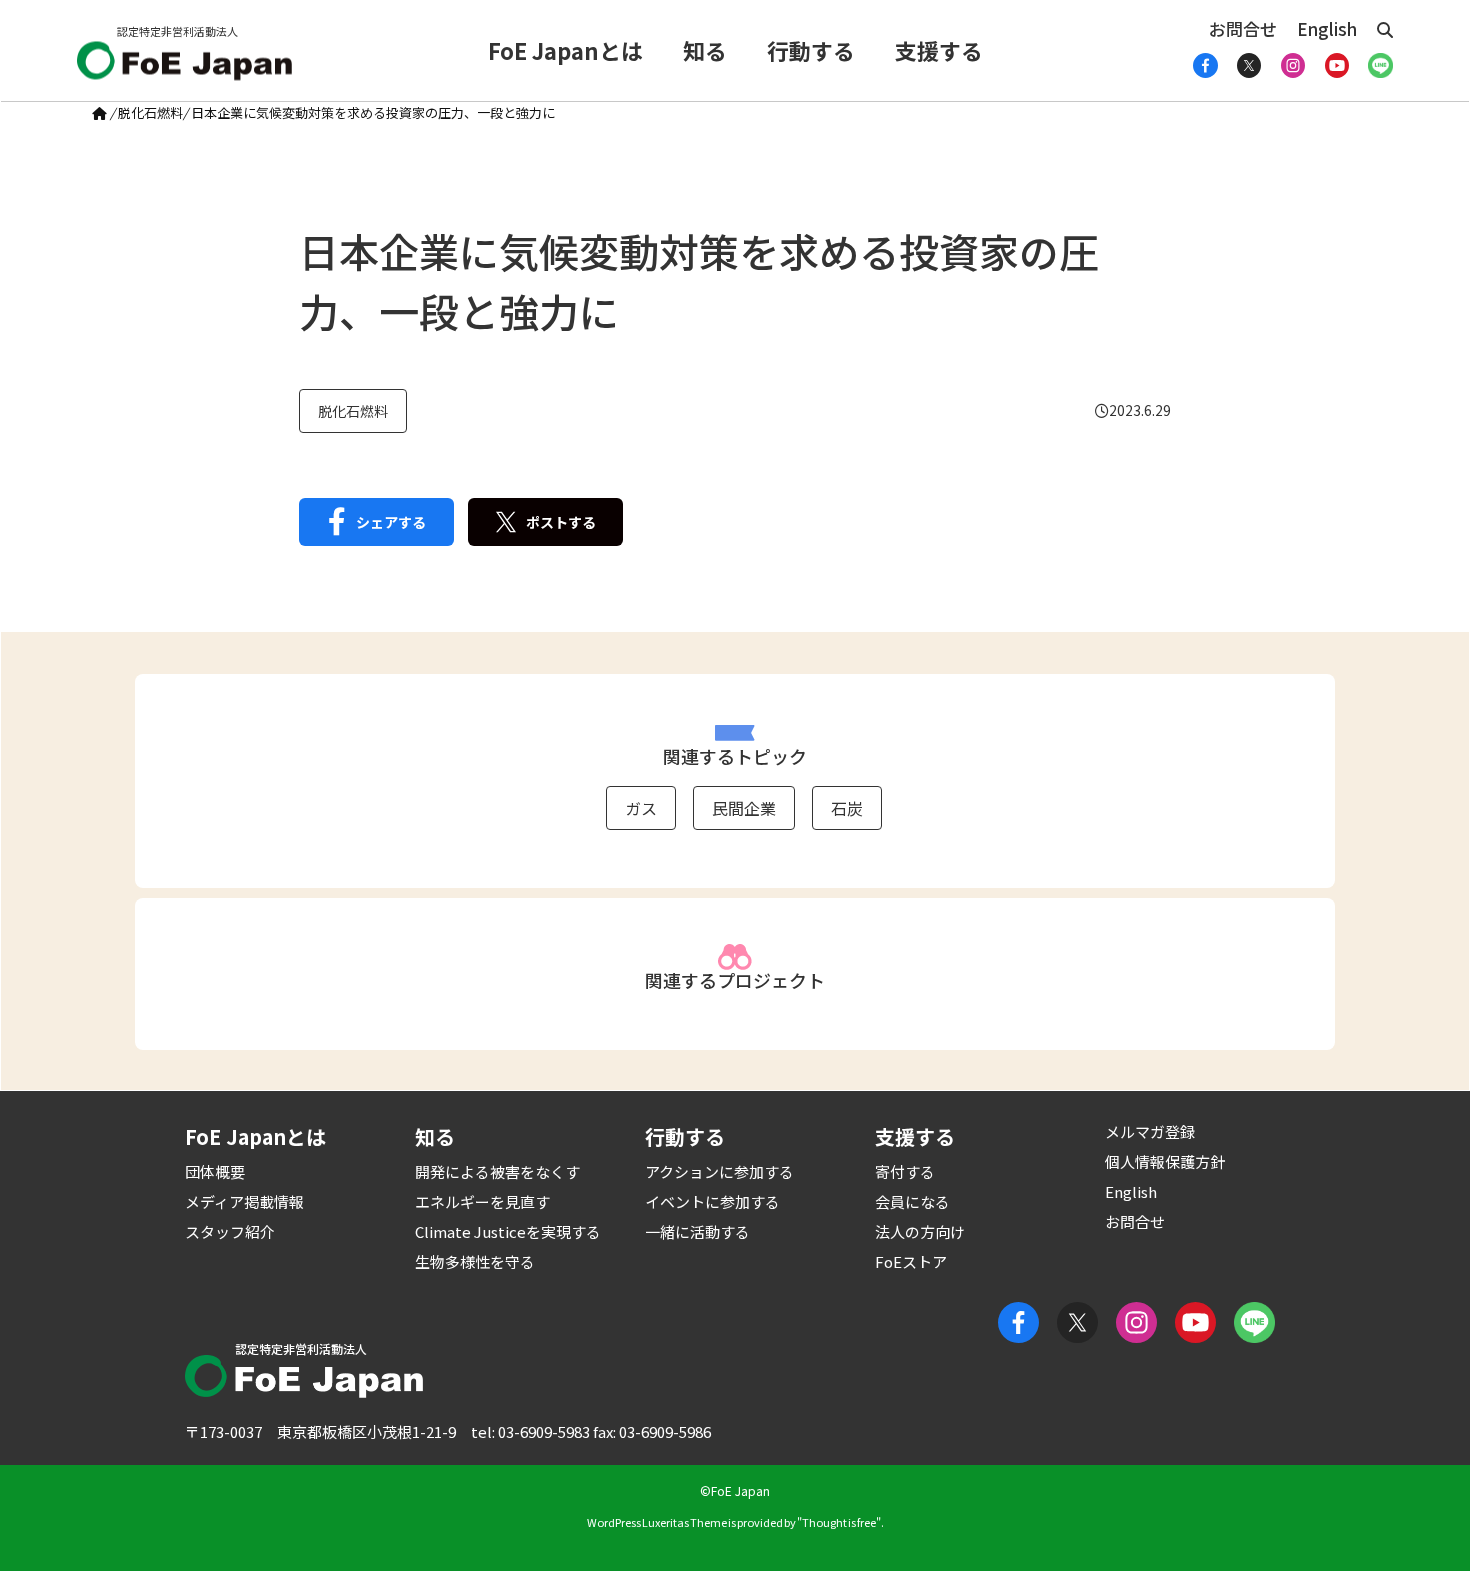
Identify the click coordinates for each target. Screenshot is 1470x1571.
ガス (641, 808)
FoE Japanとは (565, 50)
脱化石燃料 (150, 112)
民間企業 (744, 808)
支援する (939, 50)
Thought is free (839, 1522)
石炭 (847, 808)
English (1327, 28)
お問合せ (1243, 28)
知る (705, 50)
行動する (811, 50)
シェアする (391, 522)
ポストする (561, 522)
